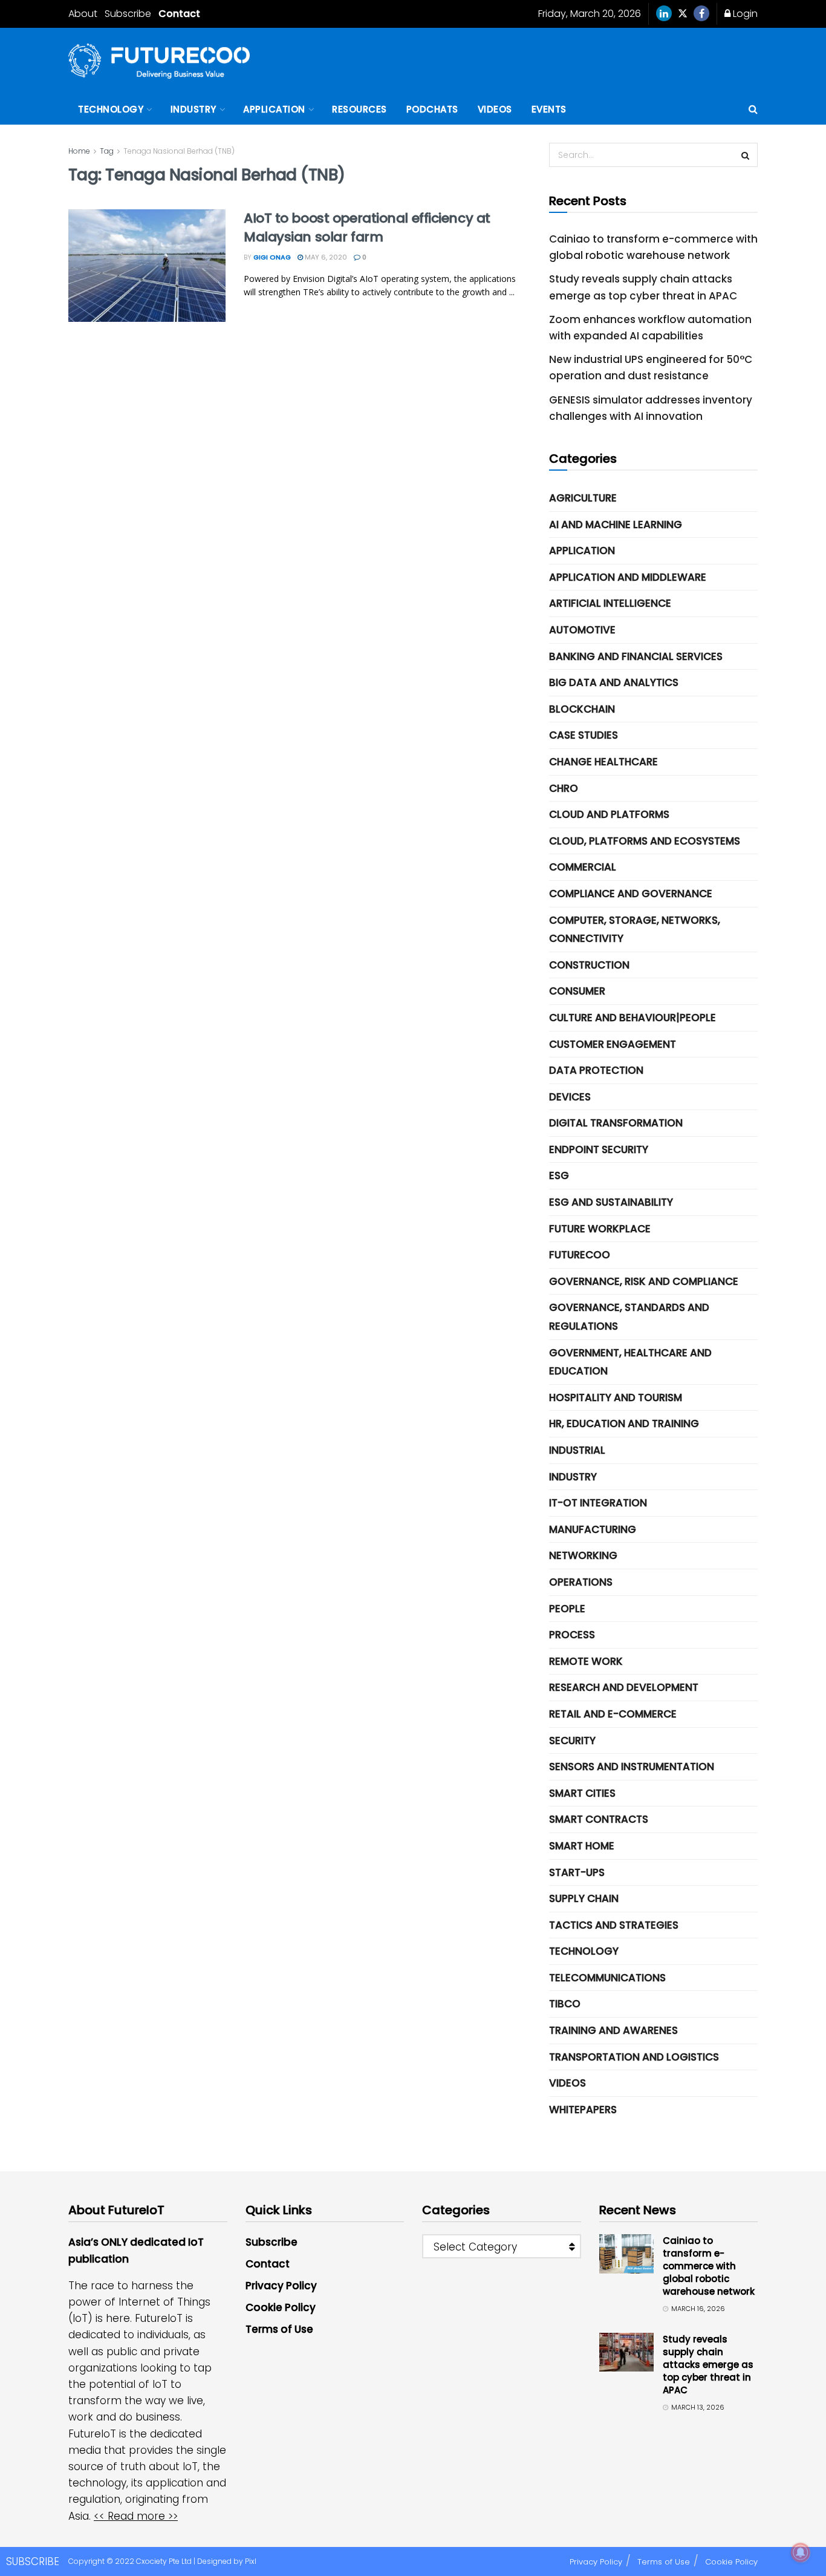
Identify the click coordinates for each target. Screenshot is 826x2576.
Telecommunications (607, 1978)
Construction (589, 965)
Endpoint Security (599, 1149)
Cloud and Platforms (609, 814)
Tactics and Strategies (614, 1925)
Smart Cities (582, 1793)
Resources (359, 109)
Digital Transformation (616, 1123)
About (83, 14)
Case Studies (584, 735)
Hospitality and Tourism (616, 1398)
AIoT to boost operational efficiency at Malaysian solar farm (367, 227)
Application (274, 109)
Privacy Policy (281, 2286)
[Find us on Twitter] (683, 14)
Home (79, 151)
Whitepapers (583, 2110)
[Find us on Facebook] (701, 14)
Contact (179, 14)
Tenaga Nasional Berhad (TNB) (179, 151)
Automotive (582, 630)
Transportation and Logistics (634, 2057)
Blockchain (582, 709)
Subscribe (128, 14)
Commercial (583, 867)
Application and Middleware (628, 577)
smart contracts (599, 1819)
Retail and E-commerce (613, 1714)
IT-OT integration (598, 1503)
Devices (570, 1097)
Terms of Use (279, 2329)
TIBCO (565, 2004)
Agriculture (583, 498)
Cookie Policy (281, 2307)
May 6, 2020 (325, 257)
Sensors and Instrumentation (632, 1767)
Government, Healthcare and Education (630, 1362)
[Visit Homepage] (159, 61)
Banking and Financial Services (636, 656)
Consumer (577, 991)
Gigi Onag (272, 257)
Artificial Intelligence (610, 603)
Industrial (577, 1450)
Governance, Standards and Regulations (629, 1317)
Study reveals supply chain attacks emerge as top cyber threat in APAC (708, 2365)
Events (549, 109)
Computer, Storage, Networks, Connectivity (635, 930)
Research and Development (624, 1687)
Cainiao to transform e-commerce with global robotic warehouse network (709, 2266)
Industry (193, 109)
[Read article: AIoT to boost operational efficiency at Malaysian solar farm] (147, 266)
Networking (583, 1555)
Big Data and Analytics (614, 682)
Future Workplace (600, 1229)
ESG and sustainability (611, 1202)
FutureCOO (580, 1255)
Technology (111, 109)
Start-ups (577, 1872)
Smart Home (582, 1846)
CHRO (564, 788)
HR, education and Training (624, 1424)
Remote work (586, 1661)
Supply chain (584, 1898)
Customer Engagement (613, 1044)
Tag (107, 151)
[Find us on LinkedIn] (664, 14)
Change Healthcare (603, 762)
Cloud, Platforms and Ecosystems (645, 841)
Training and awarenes (613, 2030)
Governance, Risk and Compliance (644, 1281)
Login (744, 14)
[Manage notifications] (801, 2552)
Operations (581, 1582)
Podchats (432, 109)
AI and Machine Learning (616, 525)
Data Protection (596, 1070)
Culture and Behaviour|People (633, 1018)
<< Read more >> (136, 2516)
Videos (495, 109)
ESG (559, 1175)
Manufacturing (593, 1529)
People (567, 1609)
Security (572, 1741)
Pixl (251, 2561)
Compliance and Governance (631, 894)
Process (572, 1635)
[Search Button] (753, 110)
